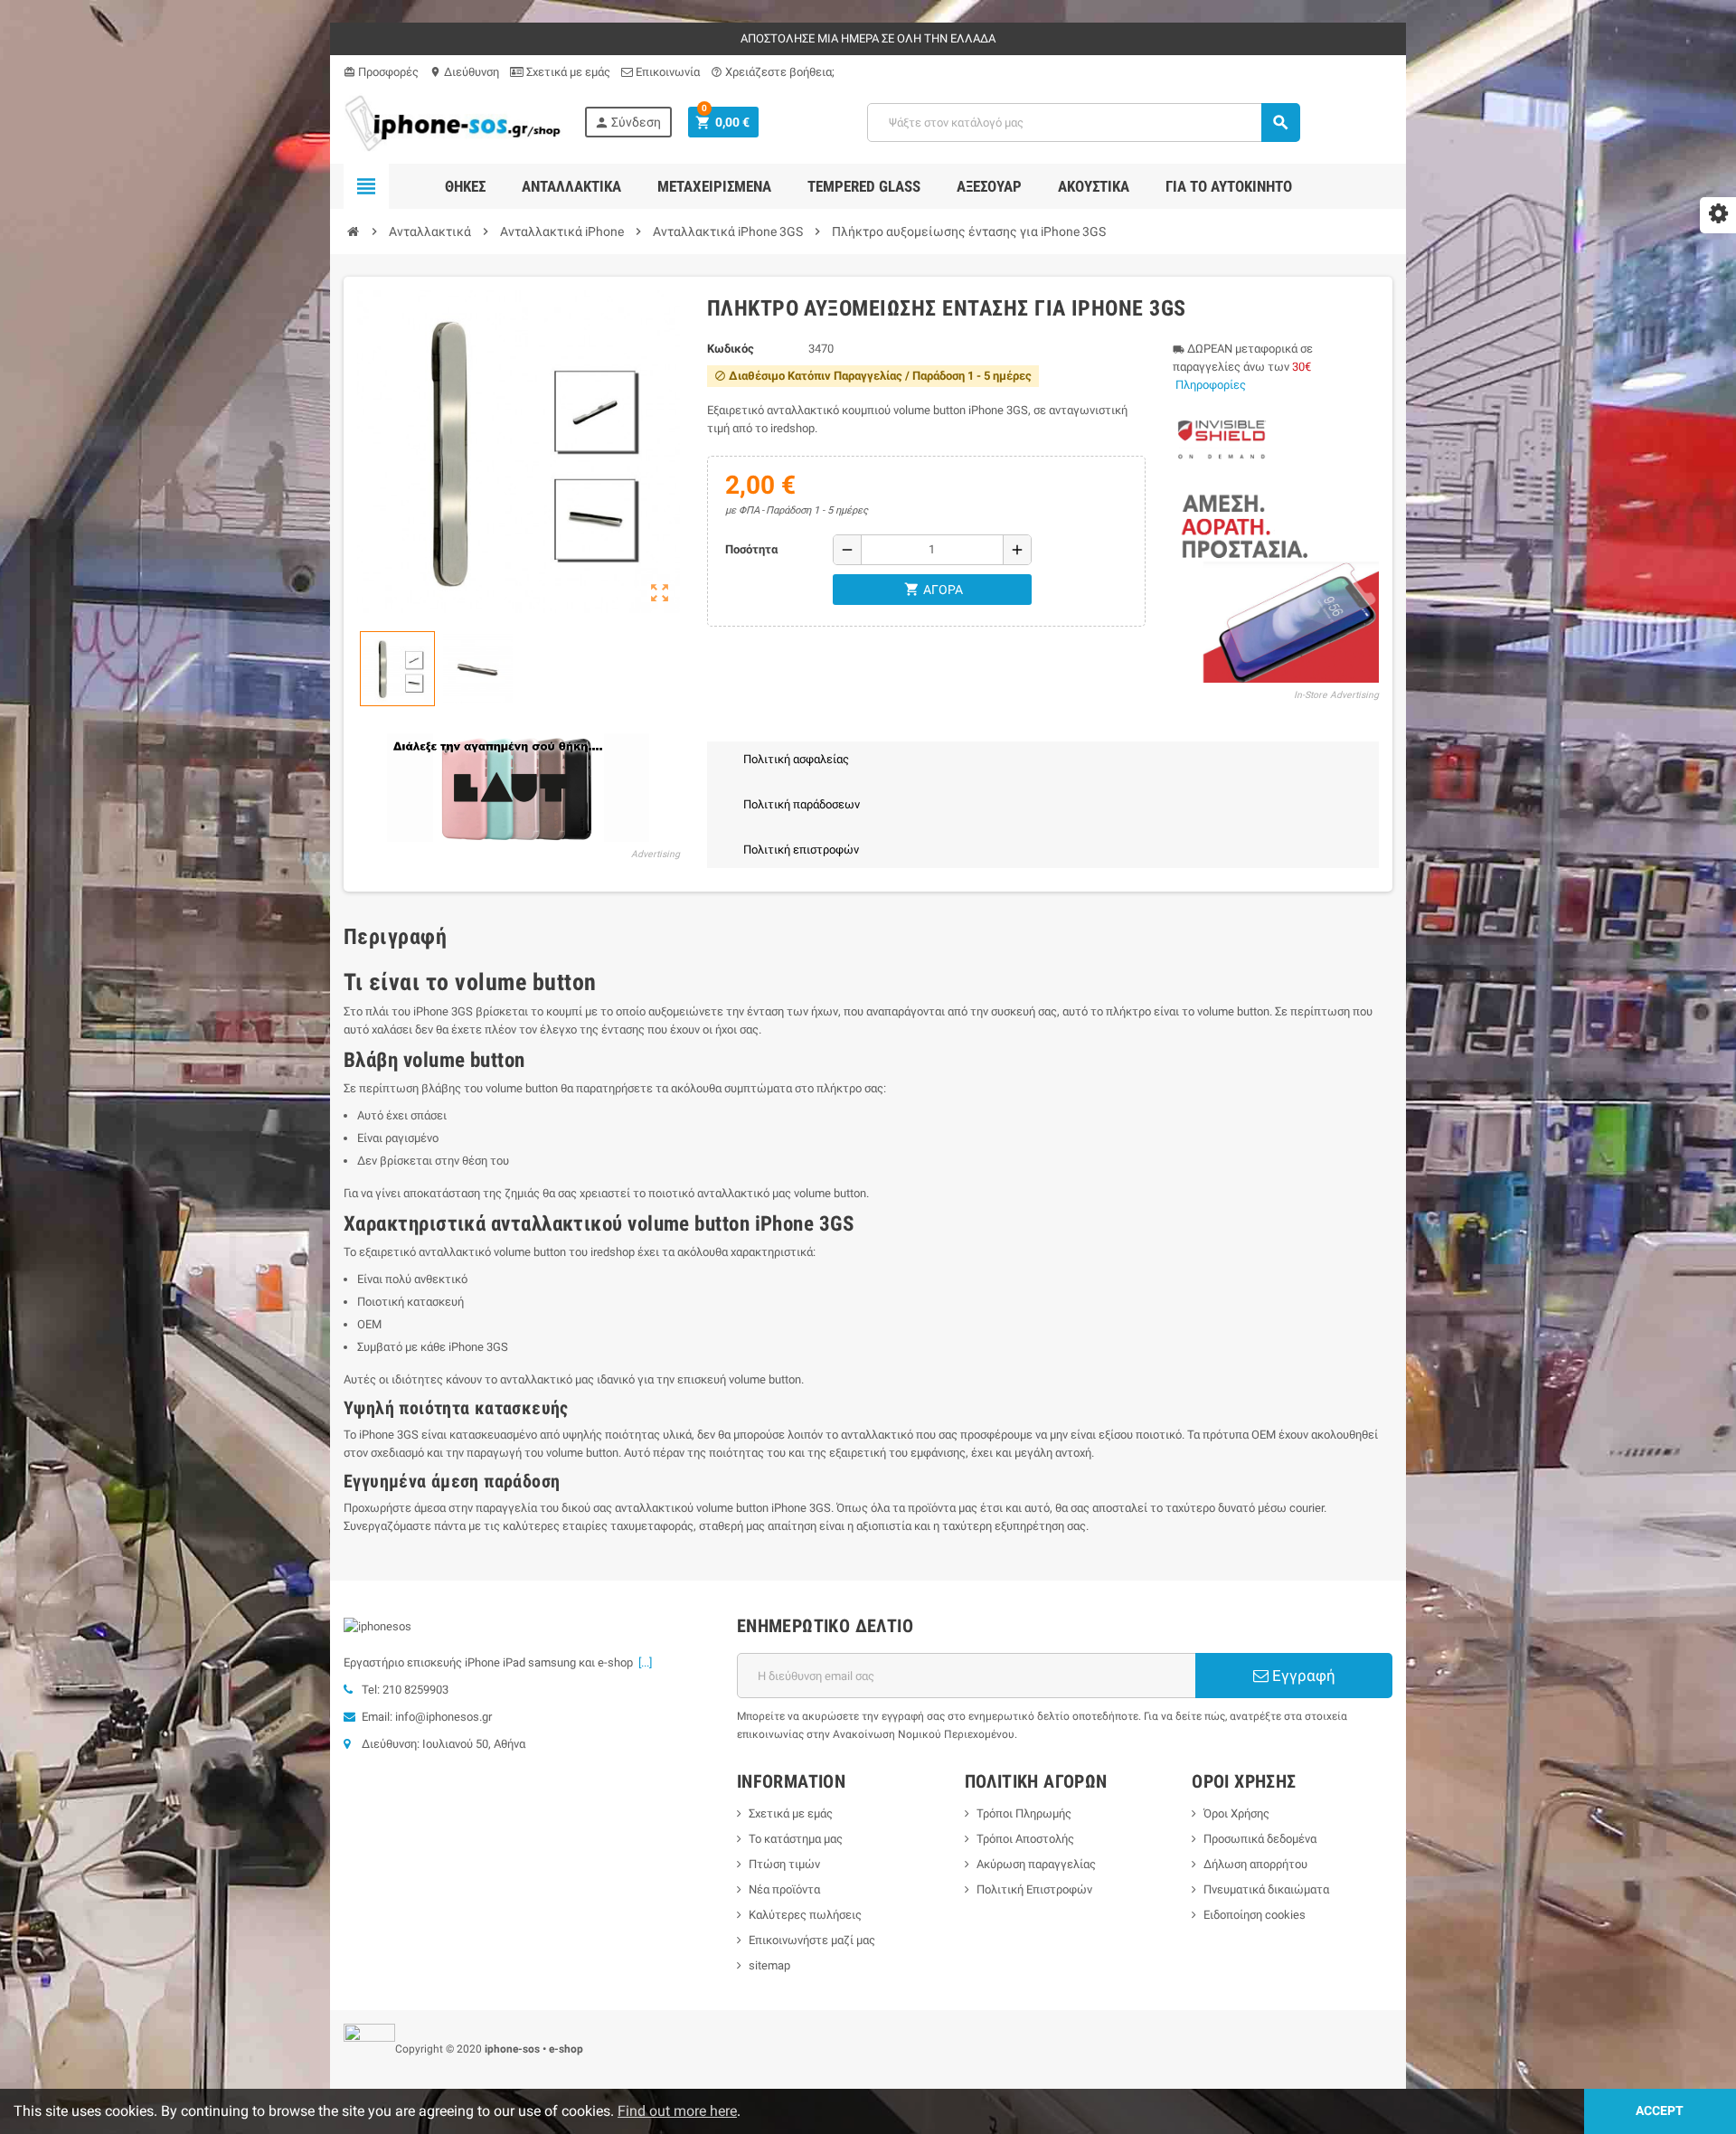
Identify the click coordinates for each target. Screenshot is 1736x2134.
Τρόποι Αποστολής (1025, 1839)
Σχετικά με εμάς (567, 72)
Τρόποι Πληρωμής (1024, 1813)
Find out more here (677, 2111)
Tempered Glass (864, 186)
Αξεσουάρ (989, 186)
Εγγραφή (1302, 1676)
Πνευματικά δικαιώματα (1266, 1889)
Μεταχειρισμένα (714, 186)
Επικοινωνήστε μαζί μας (812, 1940)
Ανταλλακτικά (571, 186)
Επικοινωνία (666, 72)
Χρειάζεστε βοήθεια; (773, 72)
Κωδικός (731, 349)
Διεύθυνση (464, 72)
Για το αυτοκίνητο (1229, 186)
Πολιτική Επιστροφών (1034, 1889)
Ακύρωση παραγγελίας (1036, 1864)
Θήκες (465, 186)
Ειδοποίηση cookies (1255, 1915)
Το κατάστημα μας (796, 1839)
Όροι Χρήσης (1236, 1813)
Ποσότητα (751, 549)
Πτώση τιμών (784, 1864)
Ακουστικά (1094, 186)
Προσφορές (381, 72)
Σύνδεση (627, 123)
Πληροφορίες (1211, 385)
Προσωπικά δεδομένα (1260, 1839)
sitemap (769, 1965)
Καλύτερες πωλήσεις (805, 1915)
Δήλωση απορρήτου (1255, 1864)
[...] (642, 1662)
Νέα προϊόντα (784, 1889)
